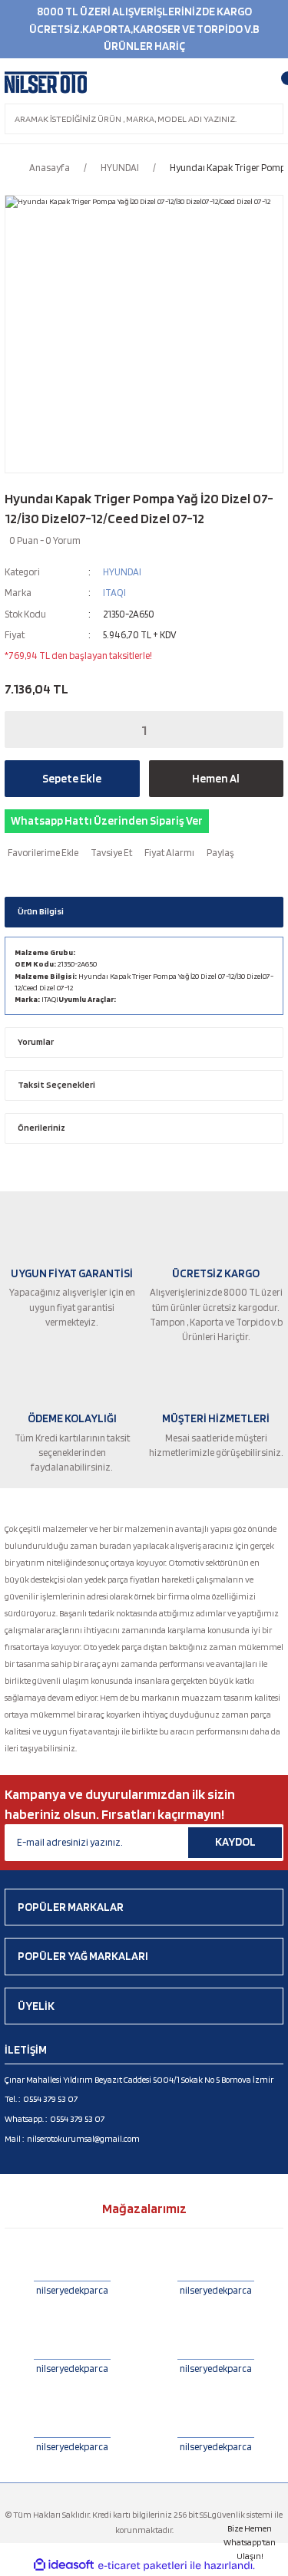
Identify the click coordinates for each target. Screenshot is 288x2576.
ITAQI (114, 593)
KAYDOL (235, 1842)
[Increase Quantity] (262, 730)
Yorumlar (36, 1042)
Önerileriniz (41, 1128)
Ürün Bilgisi (41, 911)
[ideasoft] (64, 2565)
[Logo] (46, 83)
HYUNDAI (122, 572)
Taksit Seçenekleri (56, 1085)
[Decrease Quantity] (26, 730)
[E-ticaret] (142, 2566)
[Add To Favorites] (41, 853)
